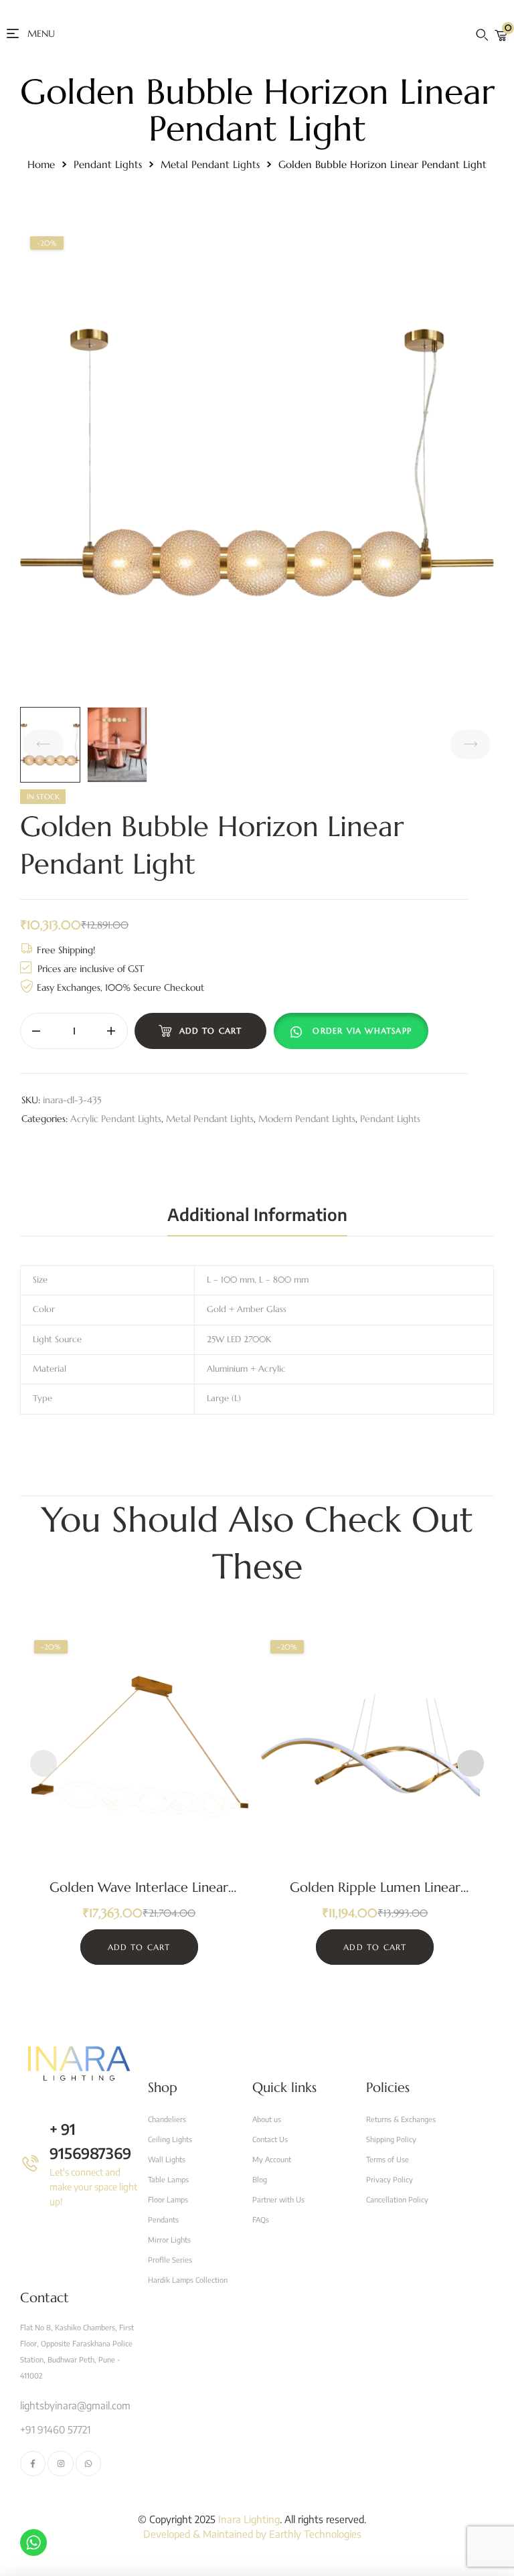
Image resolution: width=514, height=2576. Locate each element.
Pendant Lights (108, 164)
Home (41, 164)
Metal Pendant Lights (210, 164)
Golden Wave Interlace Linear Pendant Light (139, 1896)
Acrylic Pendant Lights (116, 1119)
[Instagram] (60, 2464)
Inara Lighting (249, 2519)
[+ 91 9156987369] (30, 2163)
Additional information (257, 1214)
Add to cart (211, 1031)
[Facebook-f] (33, 2464)
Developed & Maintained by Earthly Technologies (252, 2534)
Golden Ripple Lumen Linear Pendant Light (375, 1896)
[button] (354, 1031)
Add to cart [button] (139, 1947)
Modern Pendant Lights (307, 1119)
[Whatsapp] (88, 2464)
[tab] (257, 1214)
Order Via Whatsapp (362, 1031)
